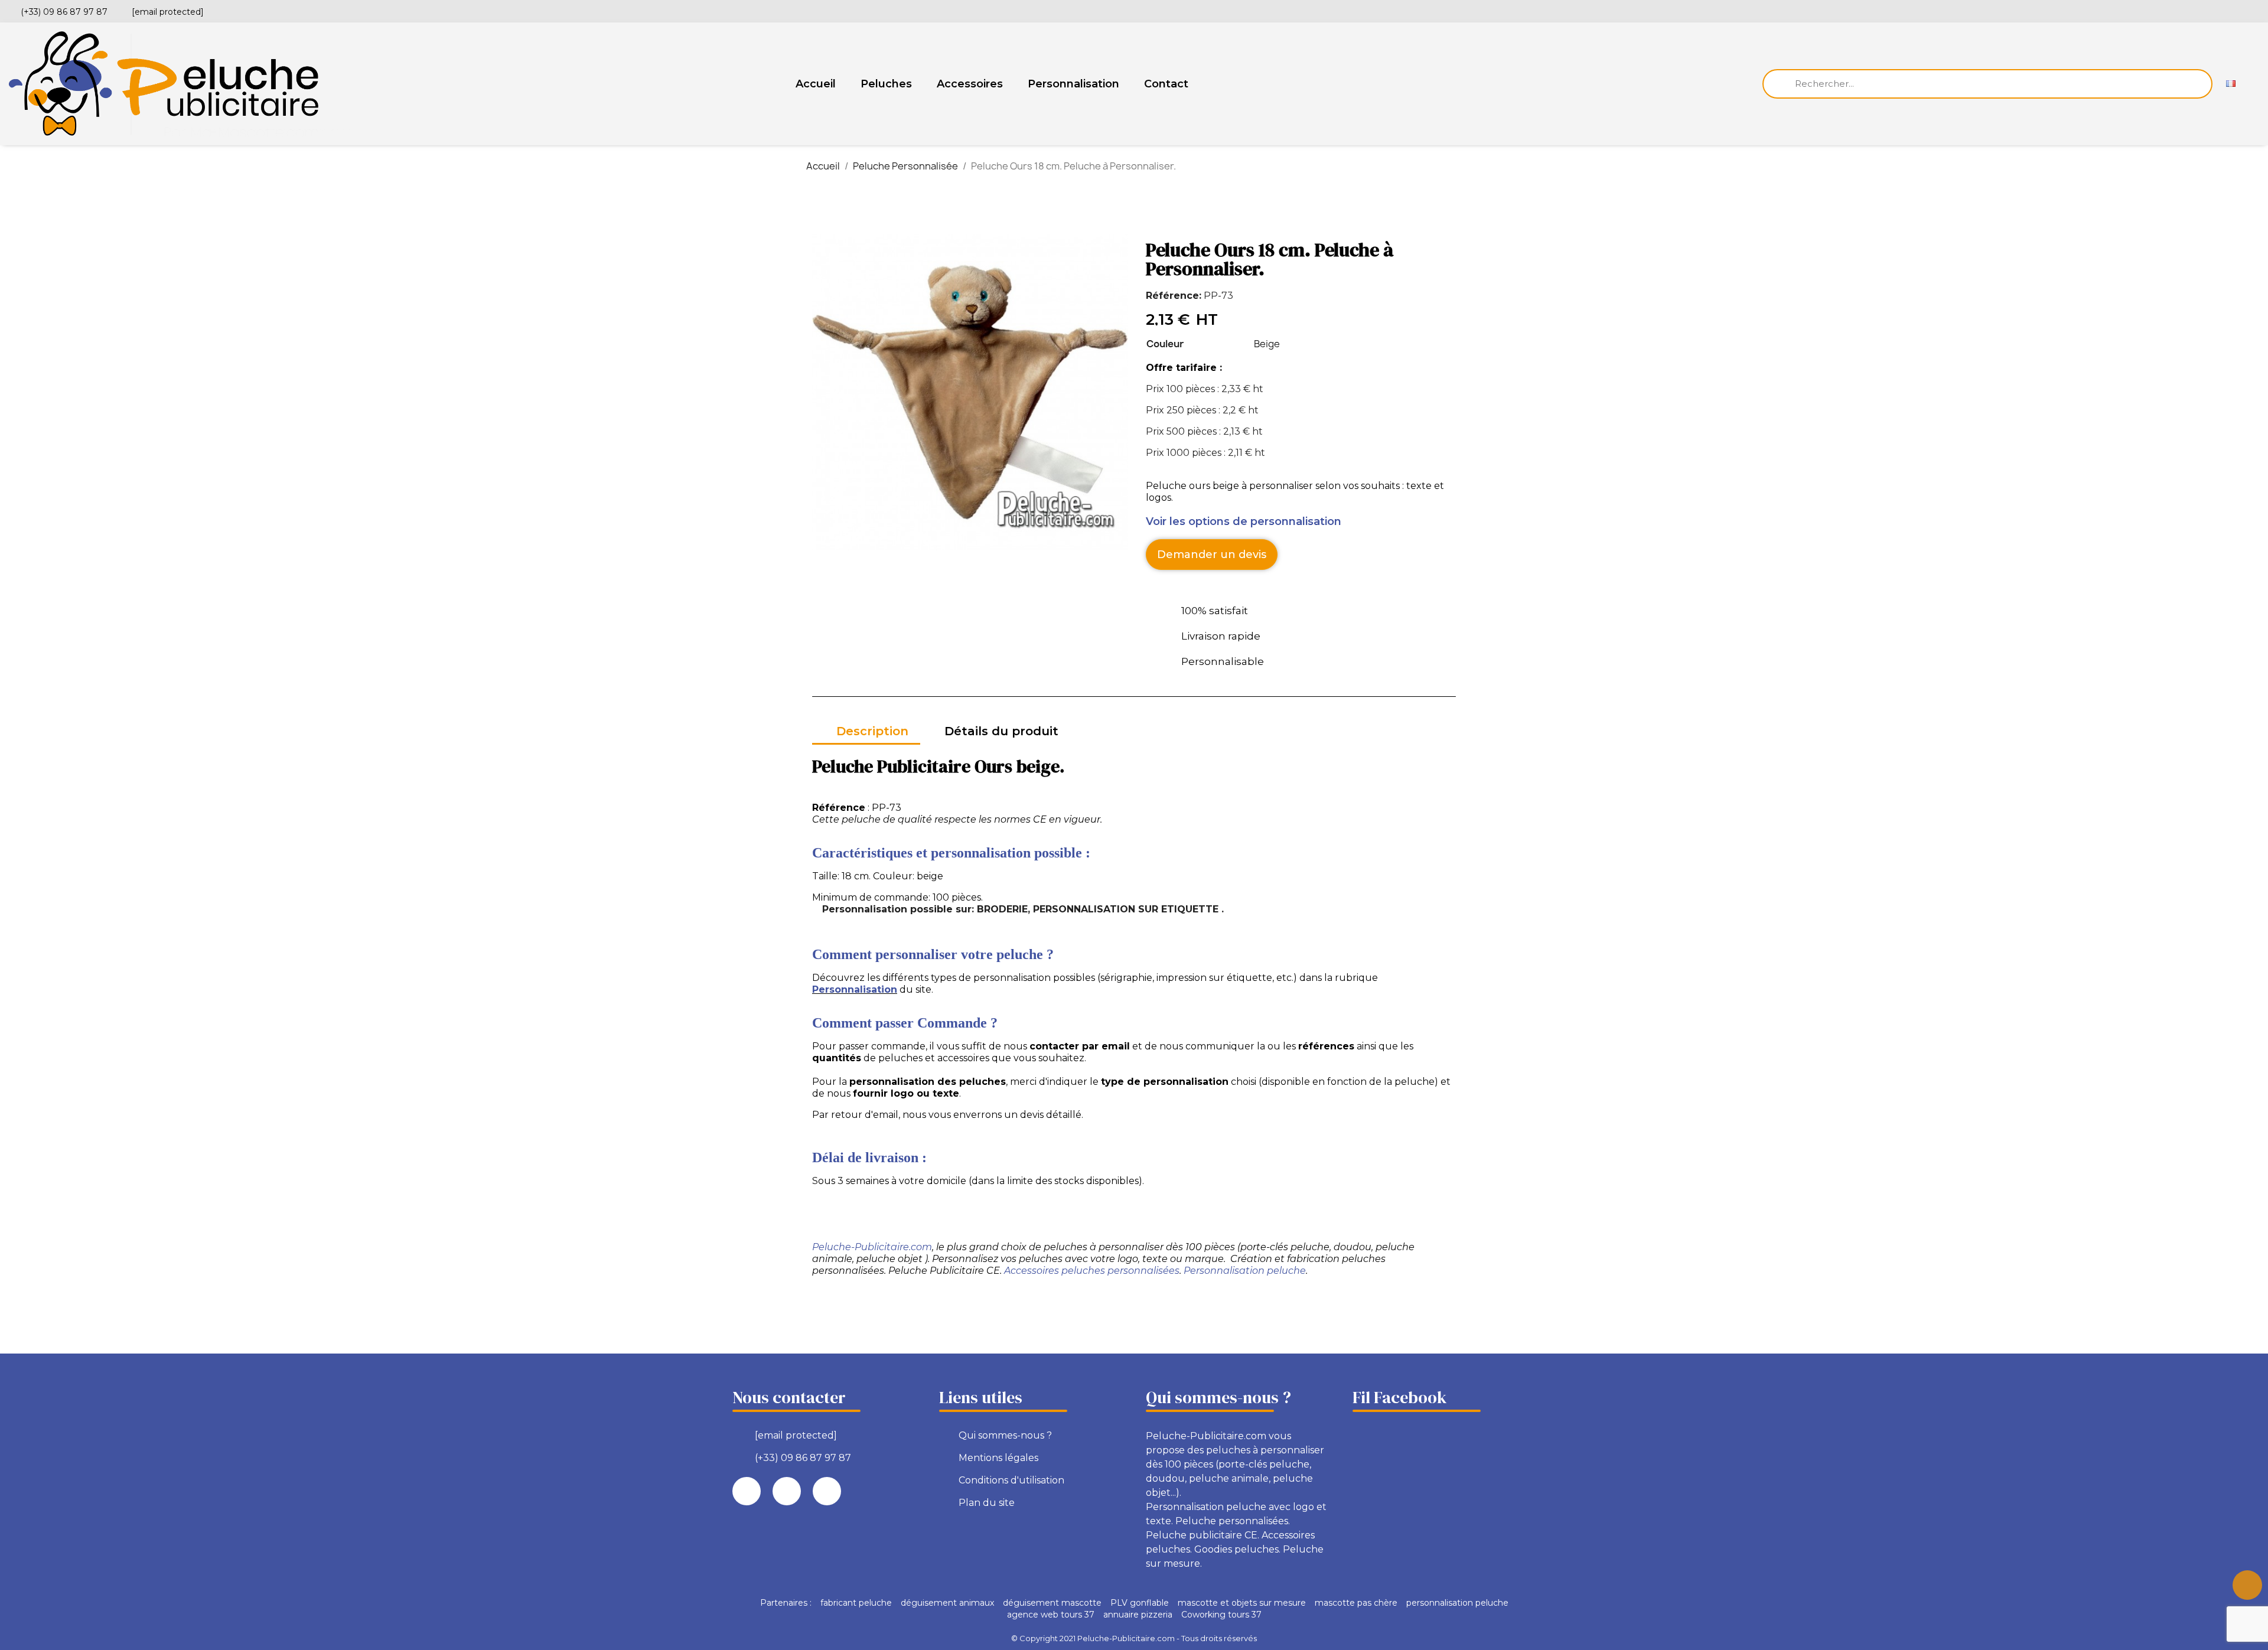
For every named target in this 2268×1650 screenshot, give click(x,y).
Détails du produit (1001, 731)
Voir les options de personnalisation (1244, 521)
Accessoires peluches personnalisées (1092, 1271)
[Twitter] (2234, 10)
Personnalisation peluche (1245, 1271)
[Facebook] (2214, 10)
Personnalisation (1073, 84)
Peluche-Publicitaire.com (872, 1247)
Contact (1166, 84)
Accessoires (970, 84)
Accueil (816, 84)
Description (872, 731)
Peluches (886, 84)
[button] (1212, 555)
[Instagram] (2254, 10)
